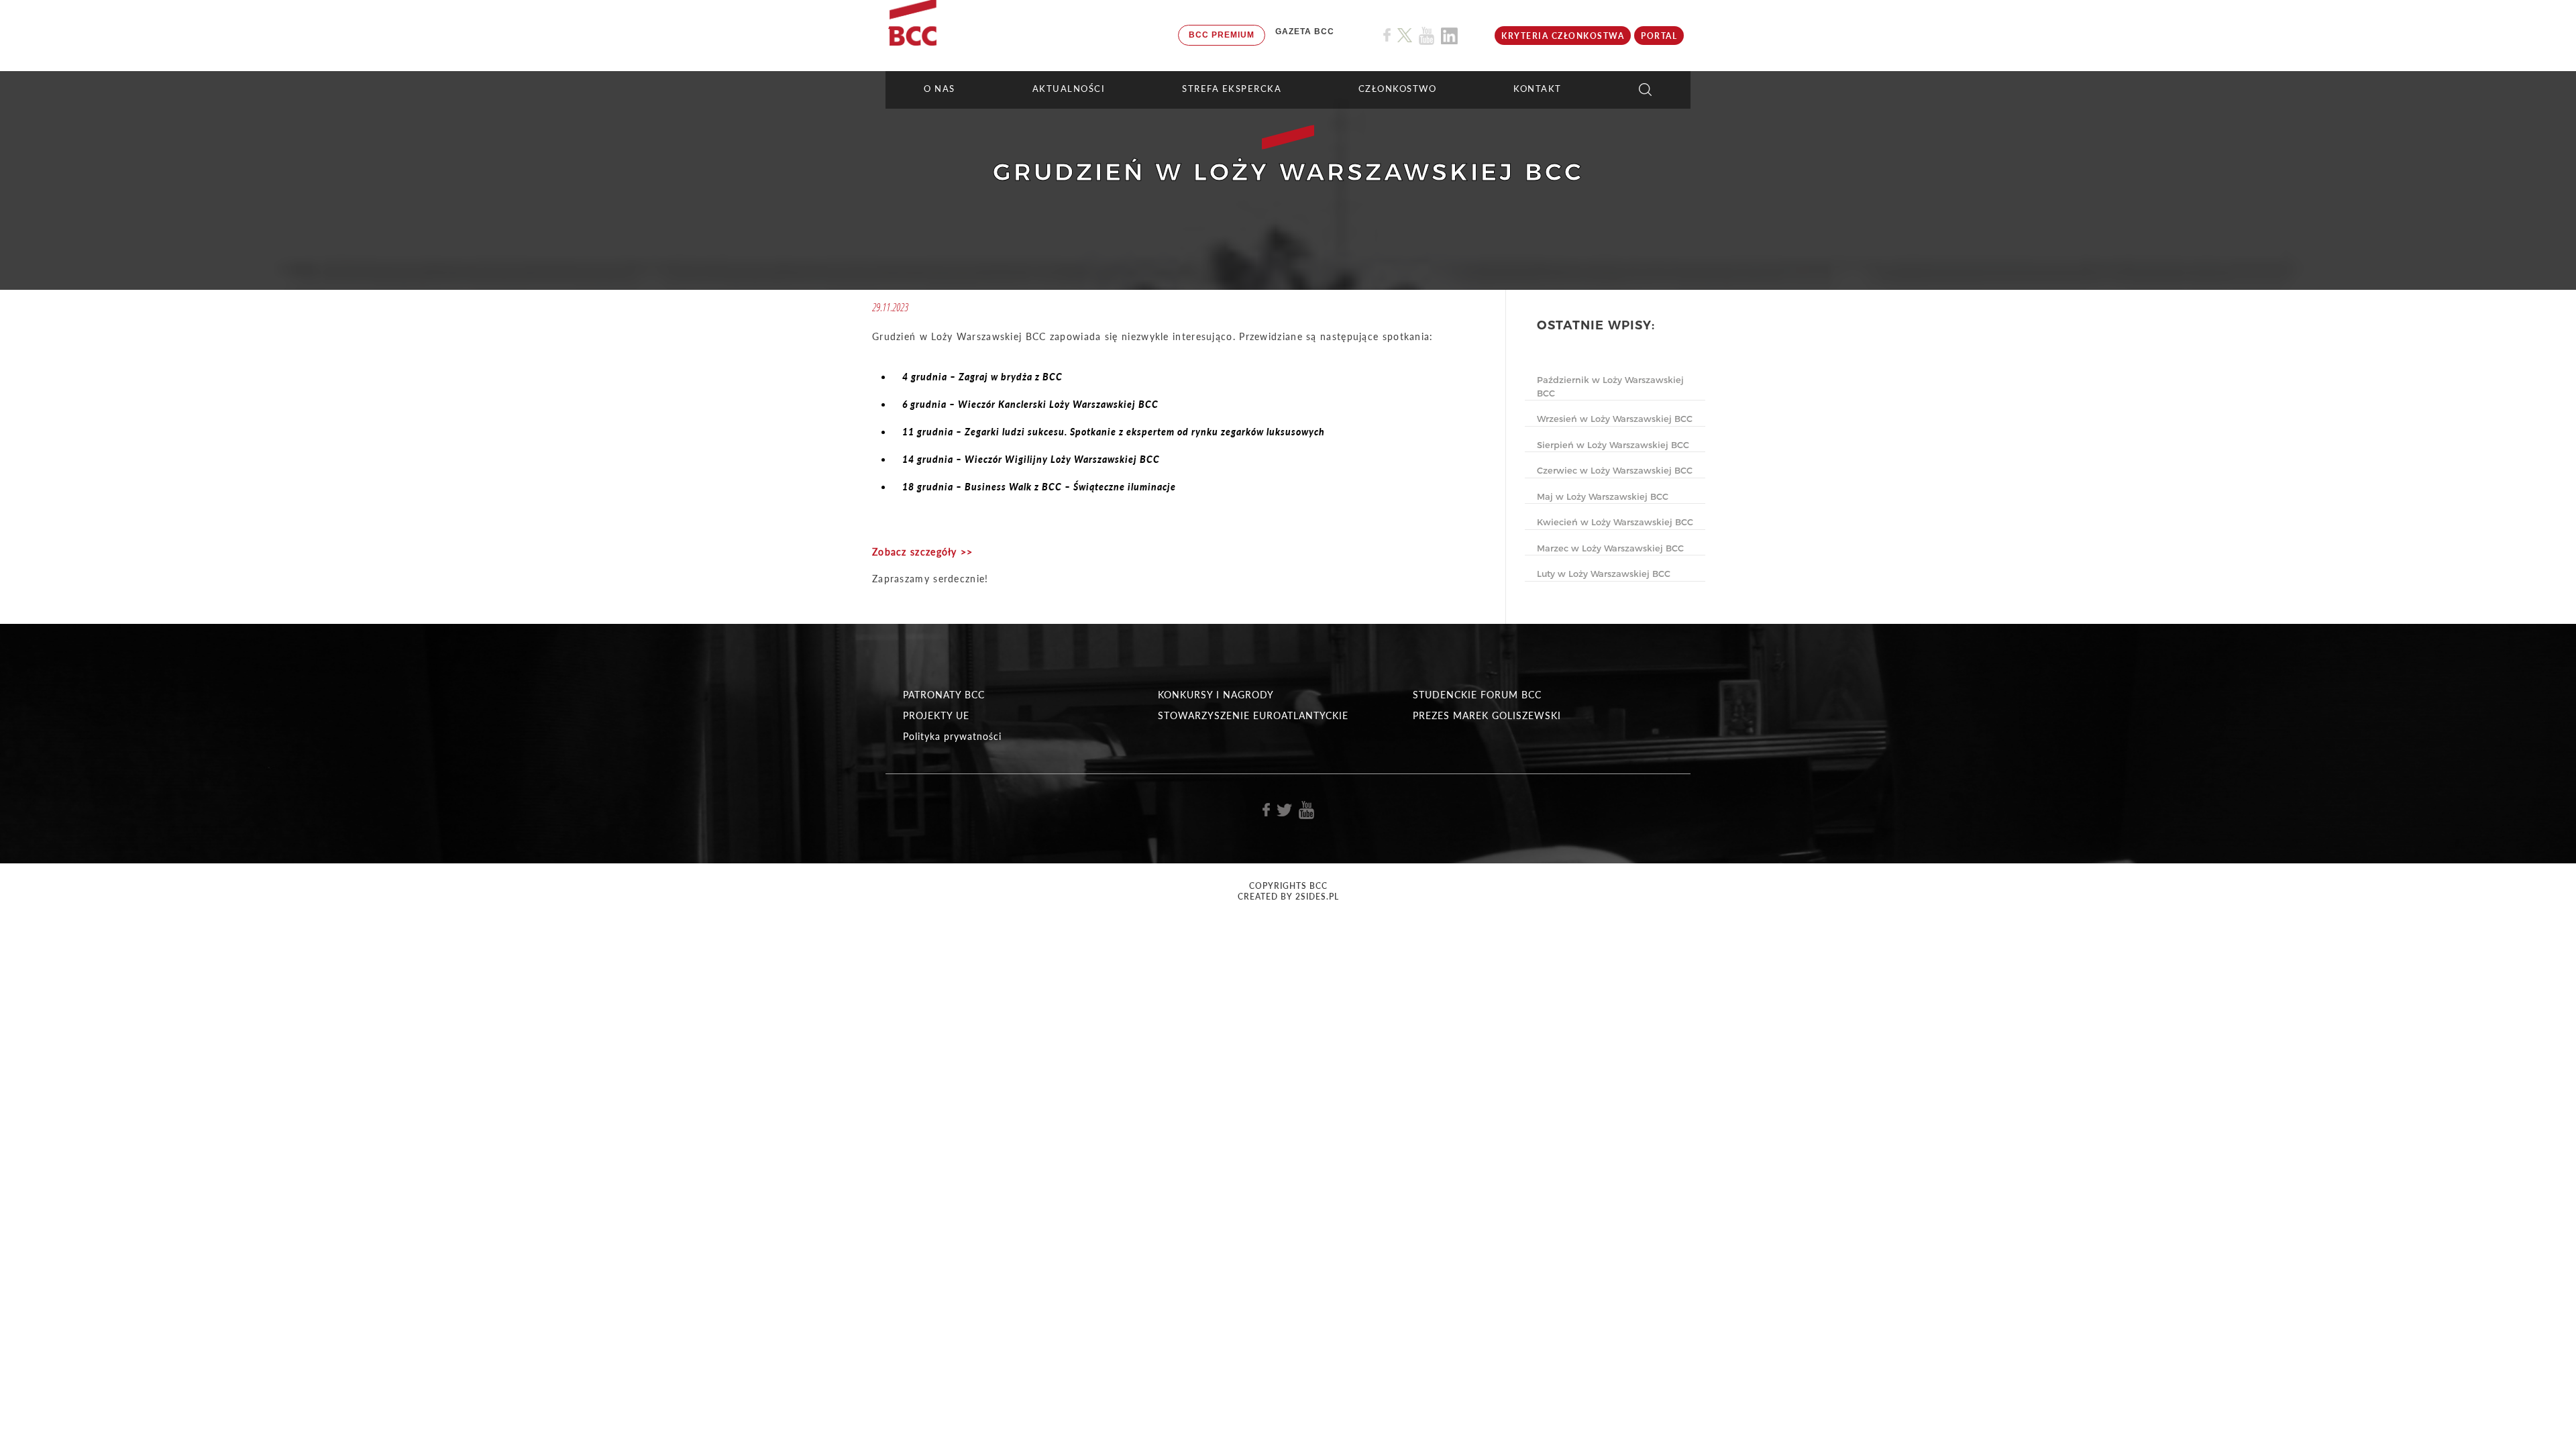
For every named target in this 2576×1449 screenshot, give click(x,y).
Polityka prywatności (952, 736)
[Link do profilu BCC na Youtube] (1427, 36)
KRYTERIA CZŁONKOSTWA (1563, 36)
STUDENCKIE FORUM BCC (1477, 695)
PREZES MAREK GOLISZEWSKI (1487, 715)
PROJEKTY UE (936, 715)
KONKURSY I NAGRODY (1216, 695)
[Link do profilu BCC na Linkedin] (1449, 36)
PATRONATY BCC (944, 695)
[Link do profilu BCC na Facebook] (1387, 35)
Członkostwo (1398, 89)
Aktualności (1069, 89)
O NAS (940, 89)
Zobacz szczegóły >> (923, 552)
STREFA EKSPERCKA (1232, 89)
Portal (1659, 36)
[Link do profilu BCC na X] (1405, 36)
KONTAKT (1538, 89)
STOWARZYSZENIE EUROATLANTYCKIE (1253, 715)
